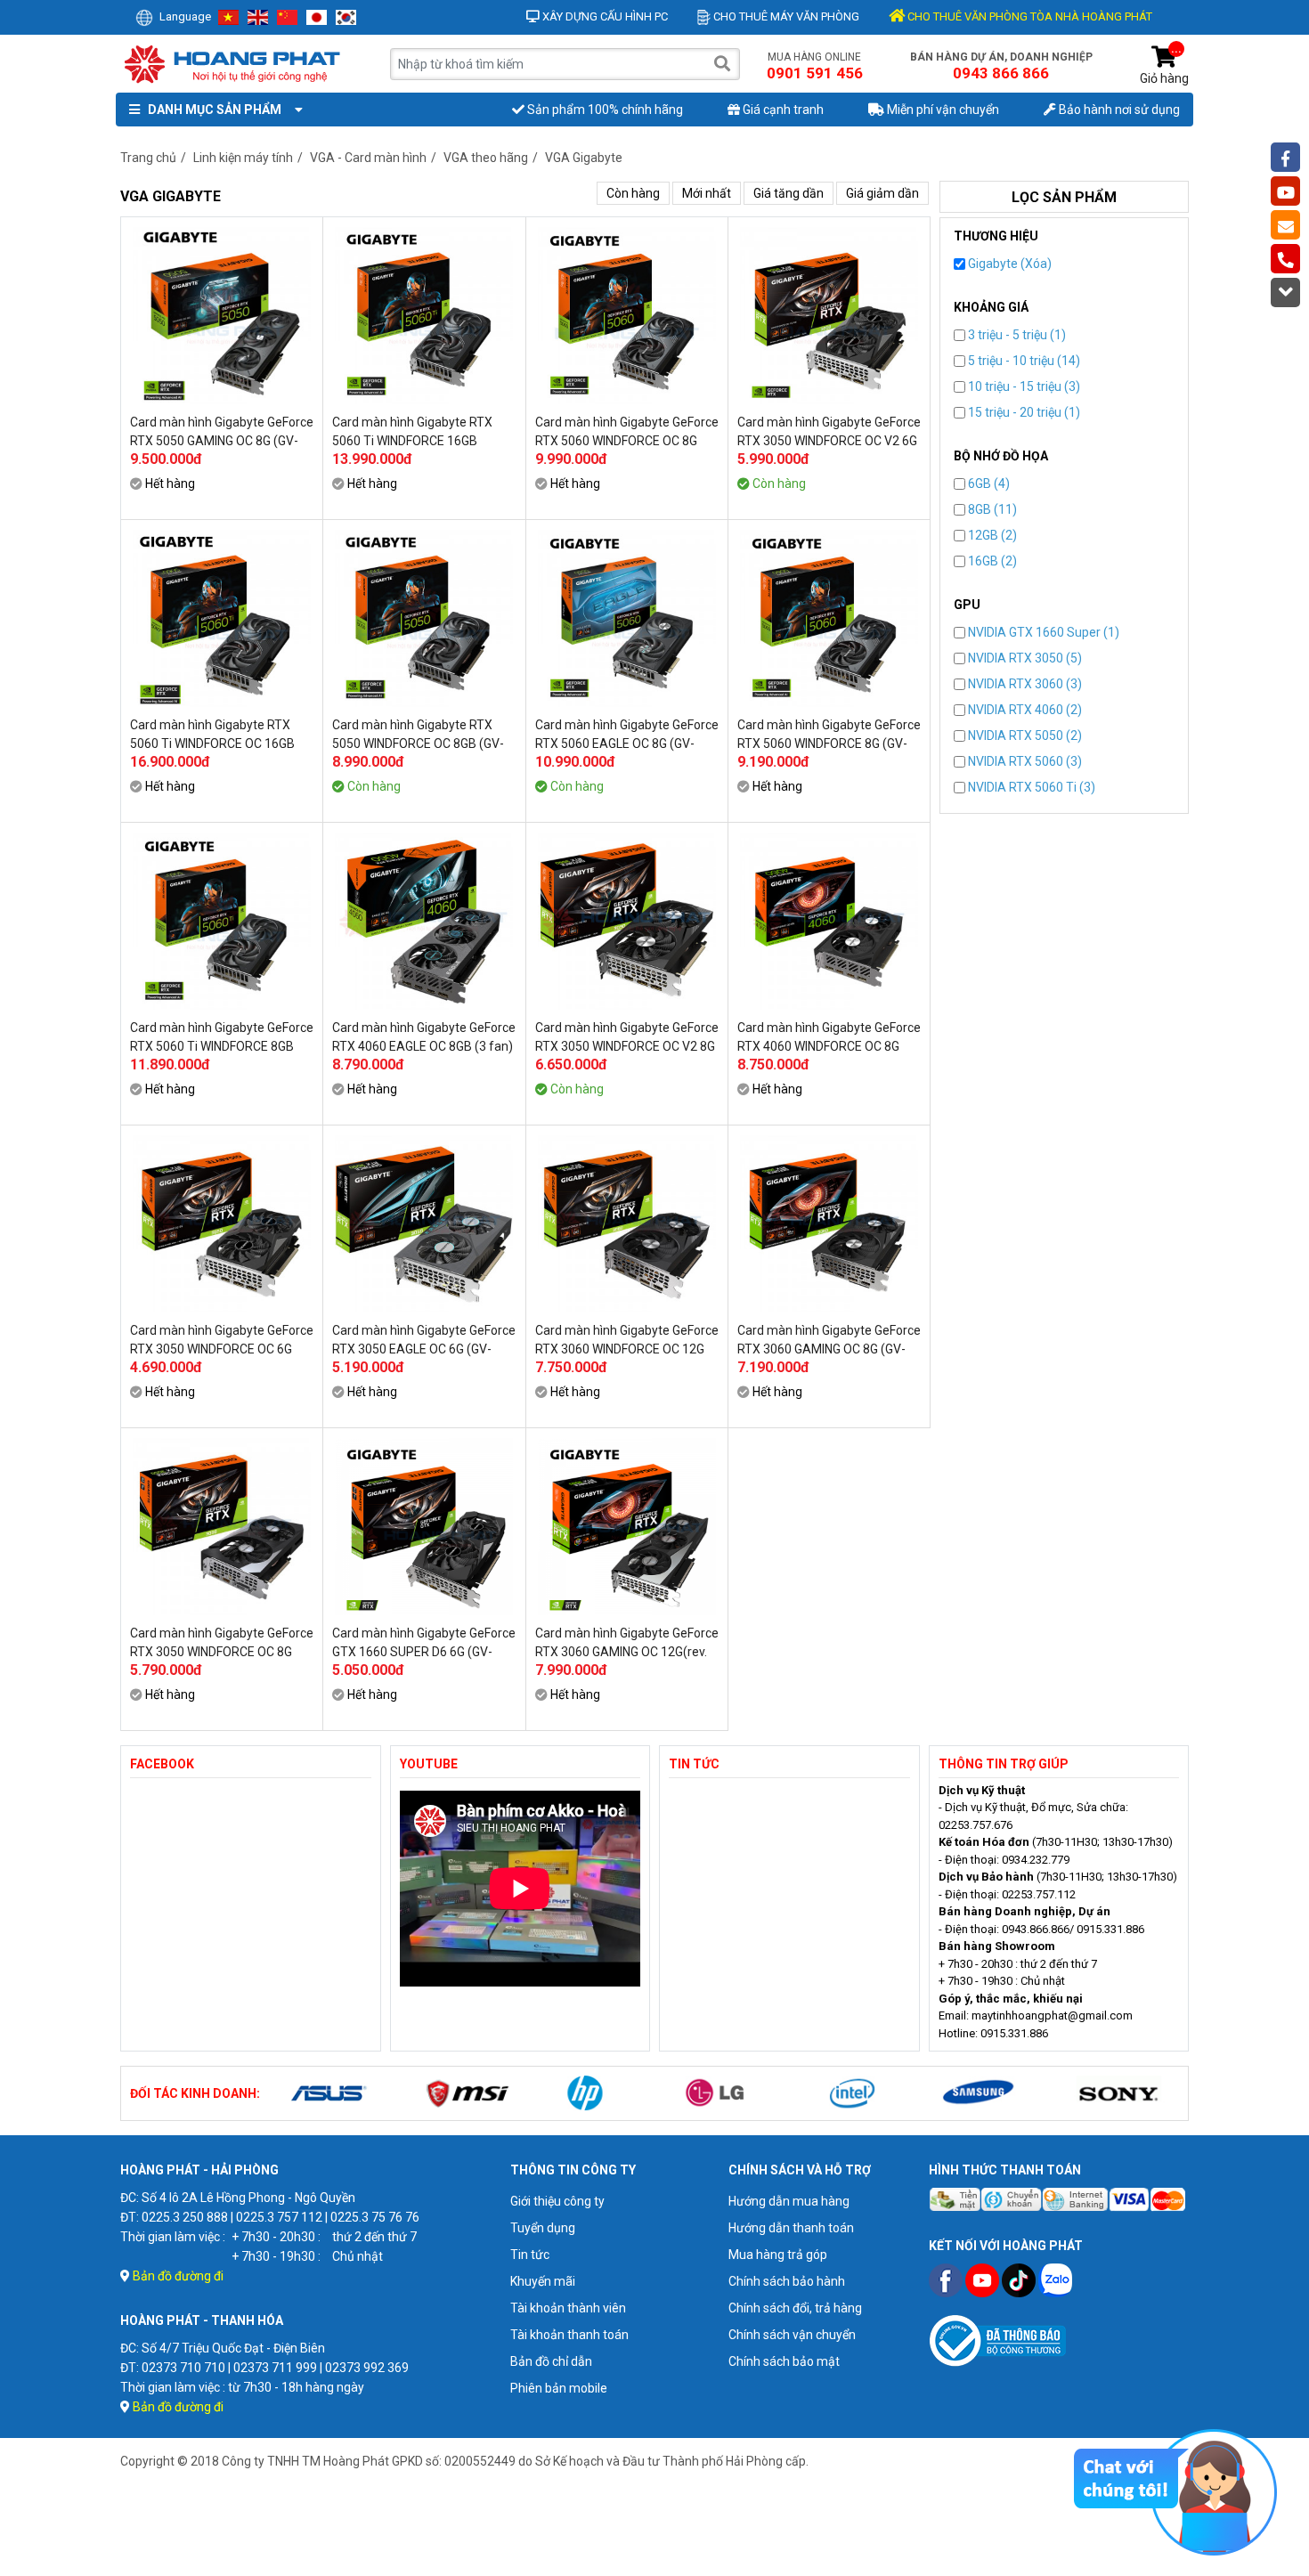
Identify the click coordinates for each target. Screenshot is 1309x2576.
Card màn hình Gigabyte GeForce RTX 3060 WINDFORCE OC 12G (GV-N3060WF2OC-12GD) (627, 1340)
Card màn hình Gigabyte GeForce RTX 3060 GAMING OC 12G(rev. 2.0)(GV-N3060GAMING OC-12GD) (627, 1643)
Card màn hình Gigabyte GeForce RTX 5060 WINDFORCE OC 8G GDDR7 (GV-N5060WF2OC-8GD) (627, 432)
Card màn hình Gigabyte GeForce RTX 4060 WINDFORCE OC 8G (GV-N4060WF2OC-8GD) (829, 1037)
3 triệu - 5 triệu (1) (1016, 335)
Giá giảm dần (882, 193)
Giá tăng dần (789, 193)
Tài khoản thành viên (568, 2308)
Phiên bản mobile (559, 2388)
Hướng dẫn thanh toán (791, 2228)
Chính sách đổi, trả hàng (795, 2308)
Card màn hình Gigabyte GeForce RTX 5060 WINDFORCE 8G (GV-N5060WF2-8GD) (829, 735)
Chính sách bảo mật (784, 2361)
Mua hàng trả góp (778, 2255)
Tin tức (530, 2255)
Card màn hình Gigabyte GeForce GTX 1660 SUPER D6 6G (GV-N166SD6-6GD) (424, 1643)
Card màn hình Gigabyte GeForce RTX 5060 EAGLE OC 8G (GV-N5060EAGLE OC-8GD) (627, 735)
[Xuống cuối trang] (1285, 293)
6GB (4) (988, 484)
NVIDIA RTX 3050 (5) (1024, 658)
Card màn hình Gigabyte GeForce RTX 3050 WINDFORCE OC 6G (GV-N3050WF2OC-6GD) (222, 1340)
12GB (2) (991, 535)
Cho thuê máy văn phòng (785, 16)
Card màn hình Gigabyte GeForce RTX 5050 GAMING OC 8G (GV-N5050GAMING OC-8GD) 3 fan (222, 432)
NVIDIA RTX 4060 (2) (1024, 710)
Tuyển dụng (543, 2228)
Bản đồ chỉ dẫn (551, 2361)
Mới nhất (707, 193)
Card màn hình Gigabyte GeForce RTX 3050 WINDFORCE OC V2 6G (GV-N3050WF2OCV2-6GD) (829, 432)
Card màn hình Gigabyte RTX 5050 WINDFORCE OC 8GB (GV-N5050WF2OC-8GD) (418, 735)
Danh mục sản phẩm (212, 110)
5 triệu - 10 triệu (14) (1023, 361)
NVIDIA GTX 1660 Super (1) (1042, 632)
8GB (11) (991, 509)
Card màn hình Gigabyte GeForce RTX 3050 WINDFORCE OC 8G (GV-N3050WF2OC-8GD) (222, 1643)
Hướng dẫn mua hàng (789, 2201)
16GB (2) (991, 561)
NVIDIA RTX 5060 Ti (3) (1030, 787)
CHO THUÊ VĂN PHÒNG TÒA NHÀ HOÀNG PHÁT (1028, 16)
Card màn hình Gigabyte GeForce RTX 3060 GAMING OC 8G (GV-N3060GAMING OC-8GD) (829, 1340)
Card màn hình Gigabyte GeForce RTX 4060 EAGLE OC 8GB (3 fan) (424, 1037)
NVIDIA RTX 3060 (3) (1024, 684)
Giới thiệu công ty (557, 2201)
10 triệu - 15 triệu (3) (1023, 386)
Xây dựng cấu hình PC (604, 16)
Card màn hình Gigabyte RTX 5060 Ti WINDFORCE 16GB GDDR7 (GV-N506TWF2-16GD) (416, 432)
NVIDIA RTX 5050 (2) (1024, 735)
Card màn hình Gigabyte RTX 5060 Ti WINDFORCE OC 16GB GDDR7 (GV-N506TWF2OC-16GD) (212, 735)
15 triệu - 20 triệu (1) (1023, 412)
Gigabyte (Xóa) (1008, 264)
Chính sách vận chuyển (792, 2335)
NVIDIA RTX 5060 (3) (1024, 761)
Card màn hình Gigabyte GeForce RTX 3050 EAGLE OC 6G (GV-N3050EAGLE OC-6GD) (424, 1340)
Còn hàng (633, 193)
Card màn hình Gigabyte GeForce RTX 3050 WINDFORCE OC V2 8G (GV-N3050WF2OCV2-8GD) (627, 1037)
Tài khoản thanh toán (569, 2335)
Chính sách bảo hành (787, 2281)
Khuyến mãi (543, 2281)
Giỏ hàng (1164, 65)
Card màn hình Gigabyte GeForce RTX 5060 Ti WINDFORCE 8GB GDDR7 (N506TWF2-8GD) (222, 1037)
